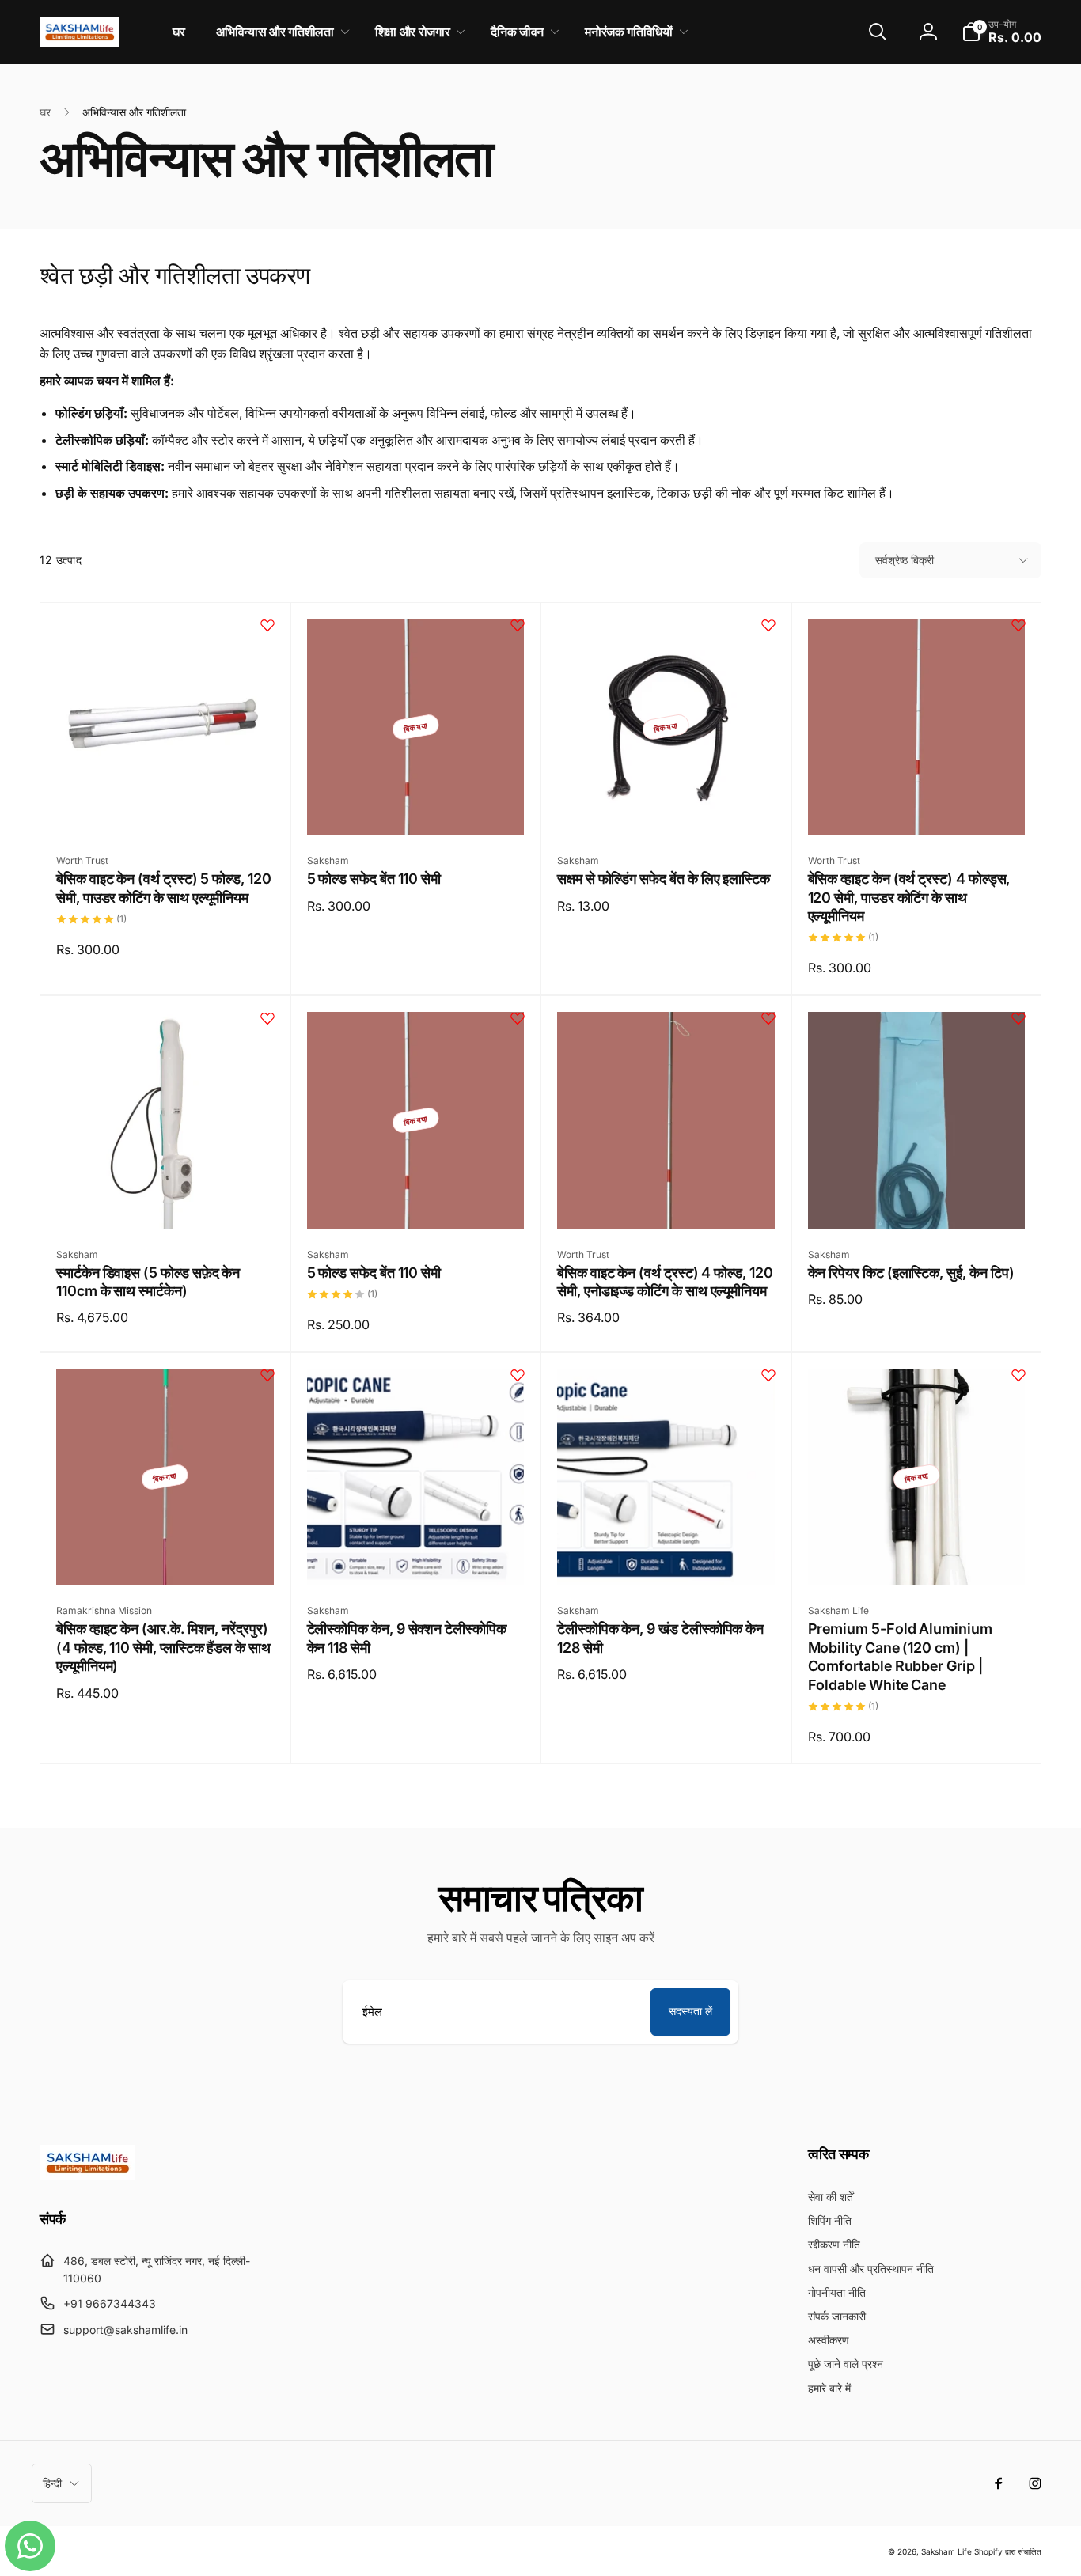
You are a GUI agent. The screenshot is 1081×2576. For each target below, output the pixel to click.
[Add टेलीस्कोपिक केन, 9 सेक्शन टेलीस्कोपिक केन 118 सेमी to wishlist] (518, 1375)
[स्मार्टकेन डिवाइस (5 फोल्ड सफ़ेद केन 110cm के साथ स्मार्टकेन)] (165, 1200)
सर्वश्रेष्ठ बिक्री (905, 560)
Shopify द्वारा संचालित (1008, 2551)
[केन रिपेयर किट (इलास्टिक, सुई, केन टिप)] (917, 1200)
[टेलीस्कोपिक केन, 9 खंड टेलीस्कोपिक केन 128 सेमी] (666, 1556)
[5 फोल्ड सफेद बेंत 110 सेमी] (416, 806)
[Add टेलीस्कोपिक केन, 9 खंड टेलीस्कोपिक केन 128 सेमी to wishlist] (768, 1375)
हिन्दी (52, 2483)
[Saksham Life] (87, 2176)
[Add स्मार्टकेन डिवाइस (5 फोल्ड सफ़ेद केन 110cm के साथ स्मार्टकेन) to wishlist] (267, 1018)
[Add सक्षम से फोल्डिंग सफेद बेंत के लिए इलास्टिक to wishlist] (768, 625)
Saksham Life (946, 2551)
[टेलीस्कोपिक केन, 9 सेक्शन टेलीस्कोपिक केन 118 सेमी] (416, 1556)
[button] (279, 32)
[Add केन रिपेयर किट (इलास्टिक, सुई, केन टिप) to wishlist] (1018, 1018)
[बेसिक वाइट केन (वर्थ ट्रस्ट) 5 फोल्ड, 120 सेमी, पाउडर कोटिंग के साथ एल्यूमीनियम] (165, 806)
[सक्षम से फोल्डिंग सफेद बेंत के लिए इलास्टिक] (666, 806)
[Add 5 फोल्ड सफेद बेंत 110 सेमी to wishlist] (518, 625)
